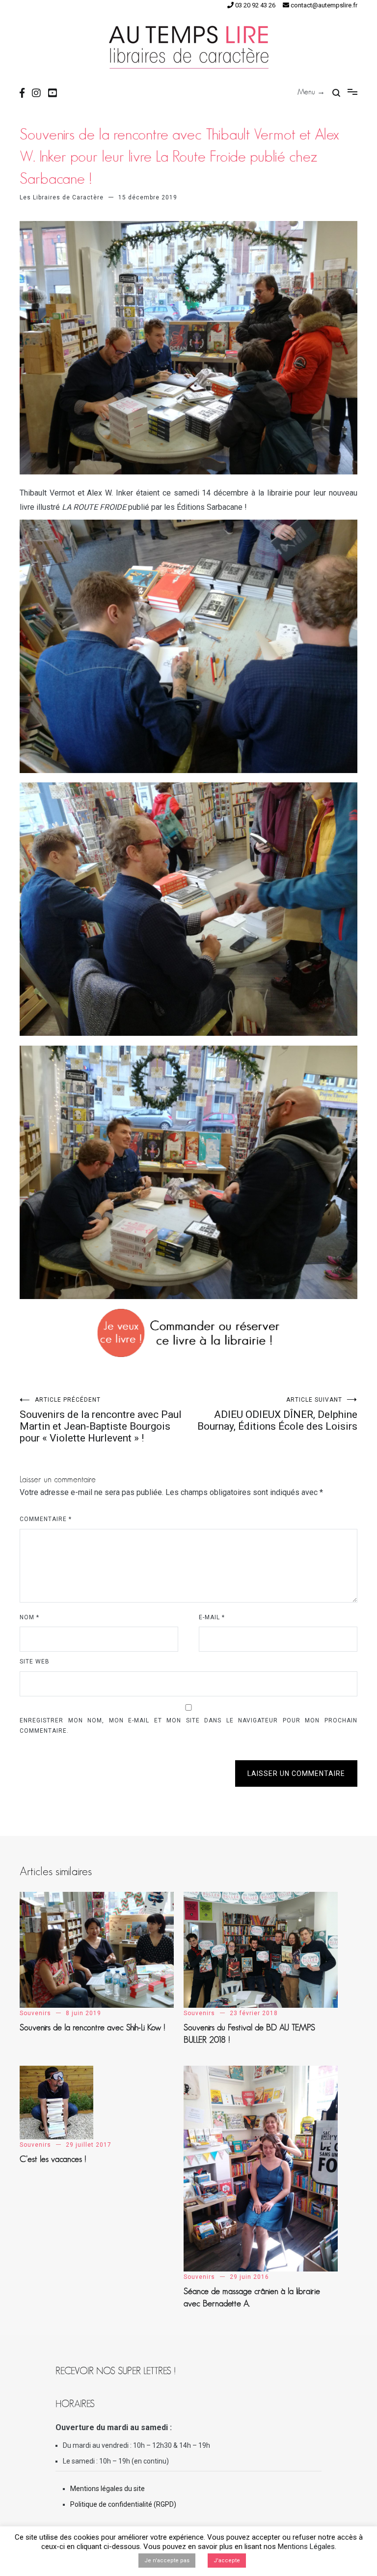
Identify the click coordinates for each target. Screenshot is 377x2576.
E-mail (212, 1617)
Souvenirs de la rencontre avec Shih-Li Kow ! (93, 2027)
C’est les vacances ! (53, 2159)
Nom (29, 1617)
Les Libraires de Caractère (62, 197)
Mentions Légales (306, 2547)
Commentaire (46, 1519)
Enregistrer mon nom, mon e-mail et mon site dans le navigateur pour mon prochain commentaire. (188, 1726)
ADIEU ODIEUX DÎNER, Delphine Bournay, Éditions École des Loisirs (277, 1414)
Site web (35, 1662)
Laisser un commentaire (296, 1773)
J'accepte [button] (227, 2561)
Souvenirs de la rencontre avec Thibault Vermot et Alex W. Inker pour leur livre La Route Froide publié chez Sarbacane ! (179, 156)
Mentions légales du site (108, 2489)
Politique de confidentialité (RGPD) (123, 2504)
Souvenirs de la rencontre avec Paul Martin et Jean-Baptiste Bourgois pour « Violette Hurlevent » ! (101, 1420)
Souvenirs (35, 2013)
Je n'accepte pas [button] (167, 2561)
